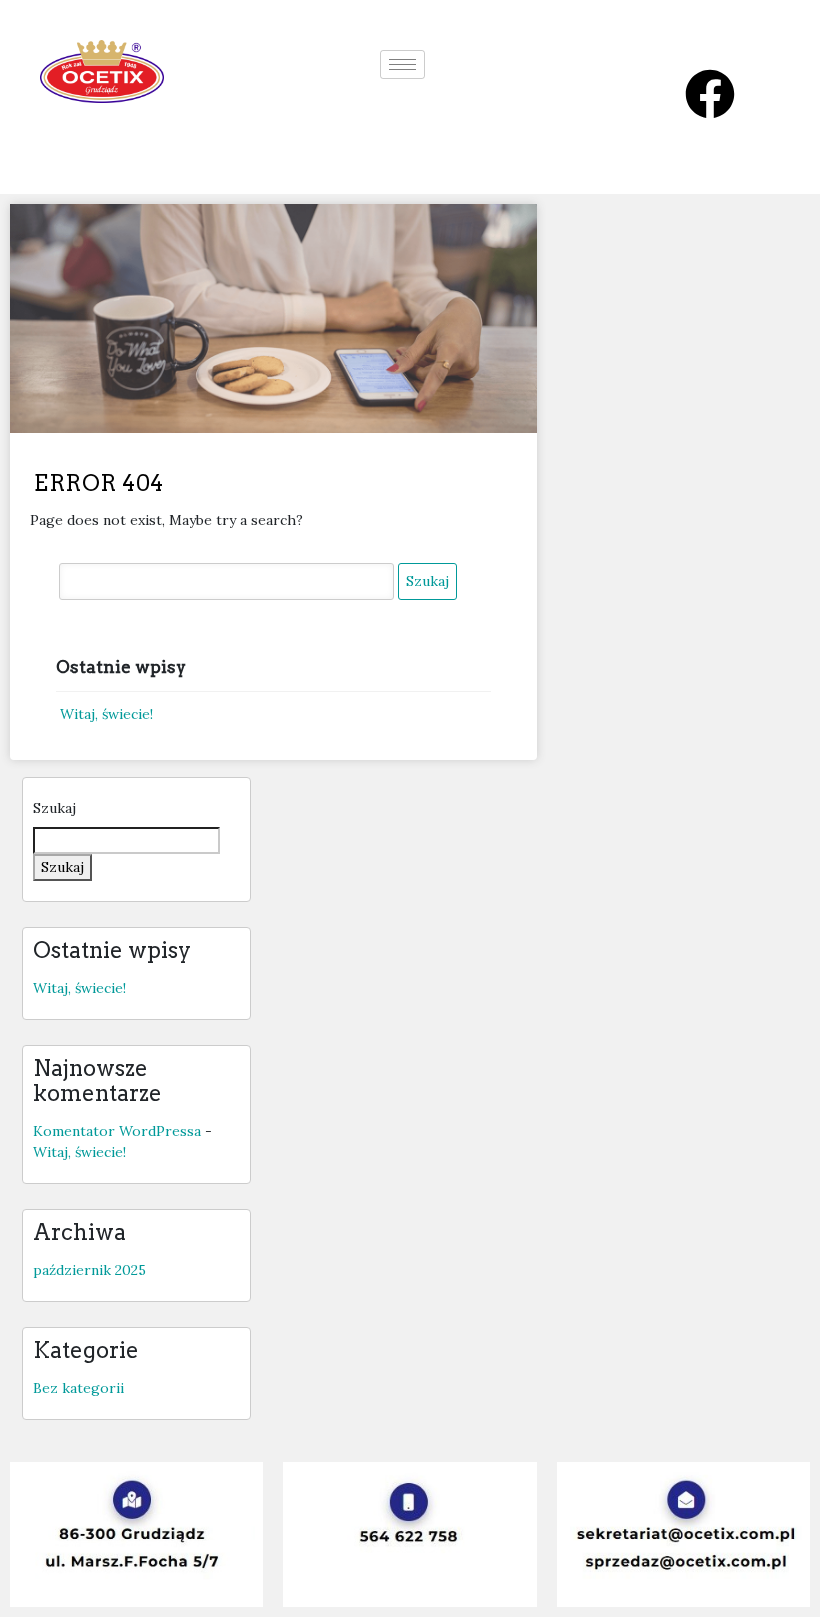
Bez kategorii (78, 1388)
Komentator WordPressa (117, 1131)
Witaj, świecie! (106, 714)
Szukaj (54, 808)
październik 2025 (89, 1270)
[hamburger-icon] (402, 64)
